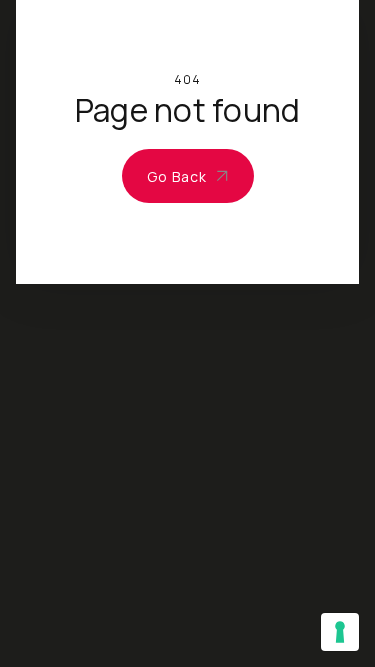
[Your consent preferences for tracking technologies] (340, 632)
